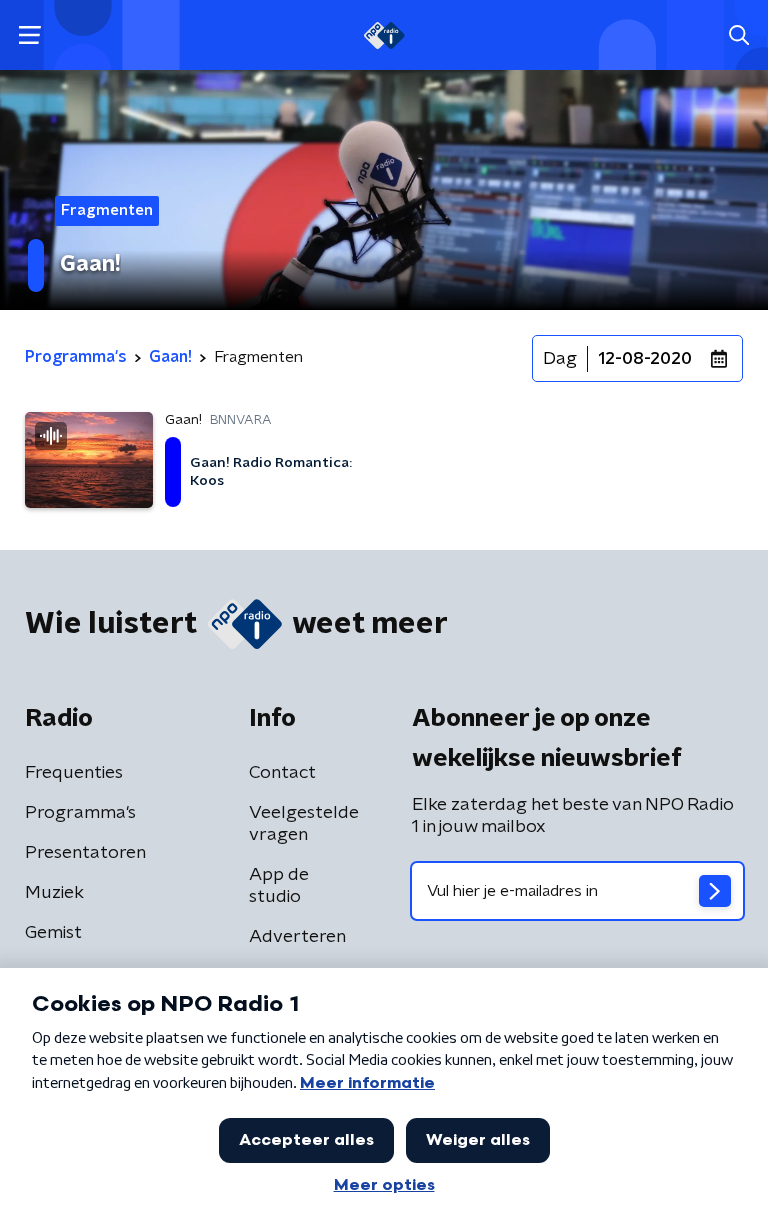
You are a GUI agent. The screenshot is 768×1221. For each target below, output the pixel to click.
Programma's (80, 813)
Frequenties (74, 773)
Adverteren (297, 937)
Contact (282, 773)
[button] (29, 35)
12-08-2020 (645, 359)
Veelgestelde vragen (304, 824)
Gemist (53, 933)
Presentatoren (85, 853)
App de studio (279, 886)
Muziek (54, 893)
